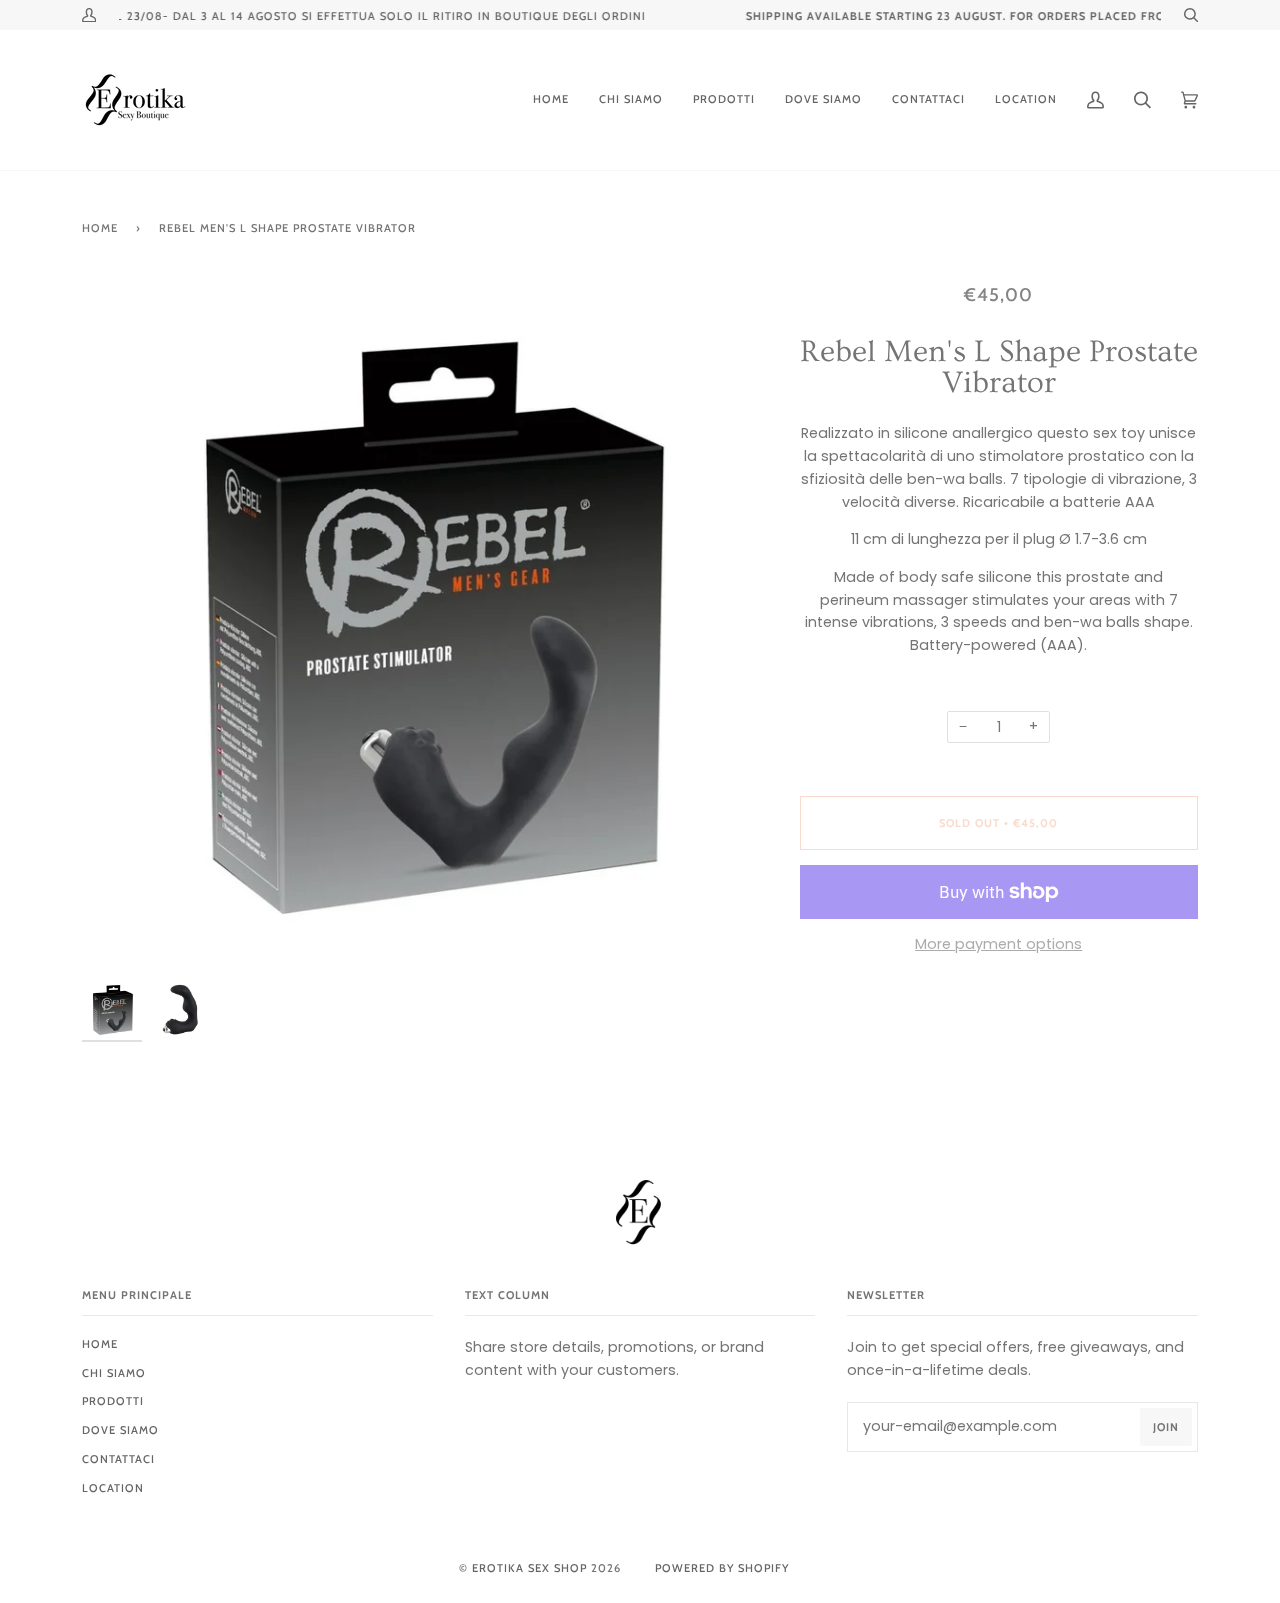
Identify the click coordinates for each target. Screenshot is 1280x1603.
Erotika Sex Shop (529, 1568)
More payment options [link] (998, 944)
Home (100, 228)
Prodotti (113, 1401)
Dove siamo (120, 1430)
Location (113, 1488)
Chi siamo (114, 1373)
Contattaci (118, 1459)
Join (1166, 1427)
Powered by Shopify (722, 1568)
